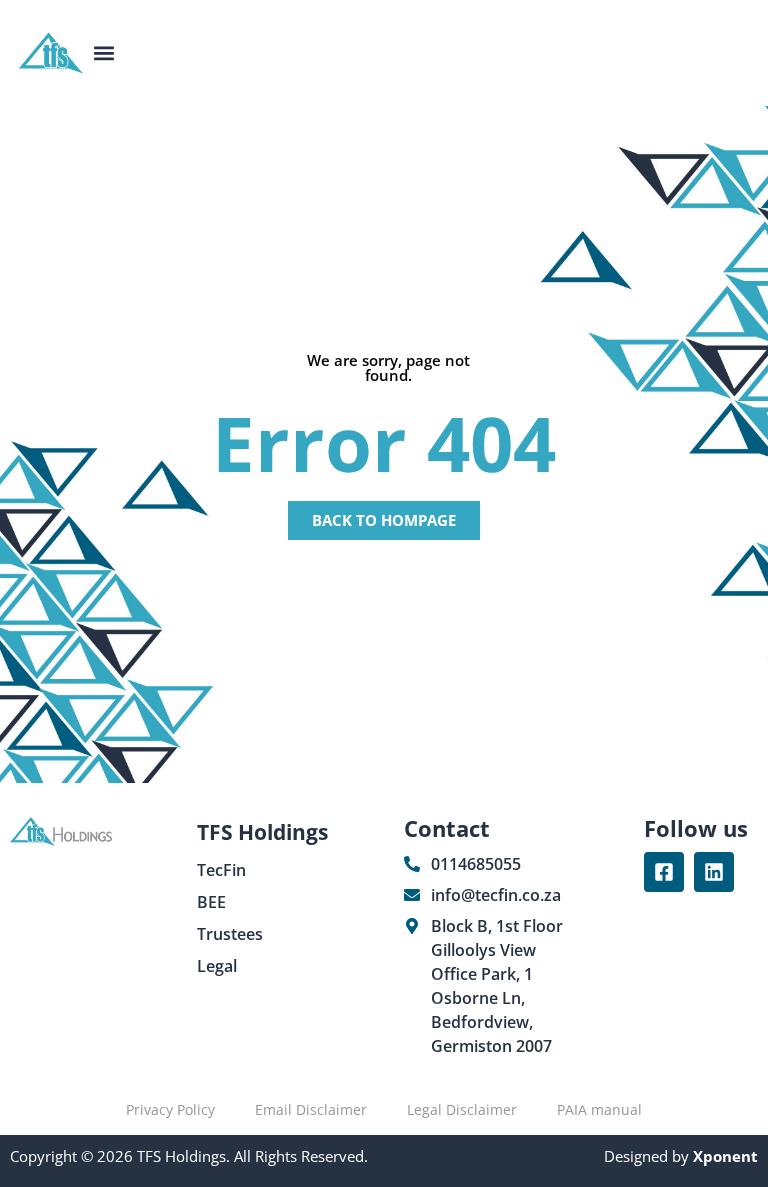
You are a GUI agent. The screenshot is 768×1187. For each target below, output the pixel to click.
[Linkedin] (714, 872)
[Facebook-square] (664, 872)
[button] (104, 53)
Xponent (723, 1156)
